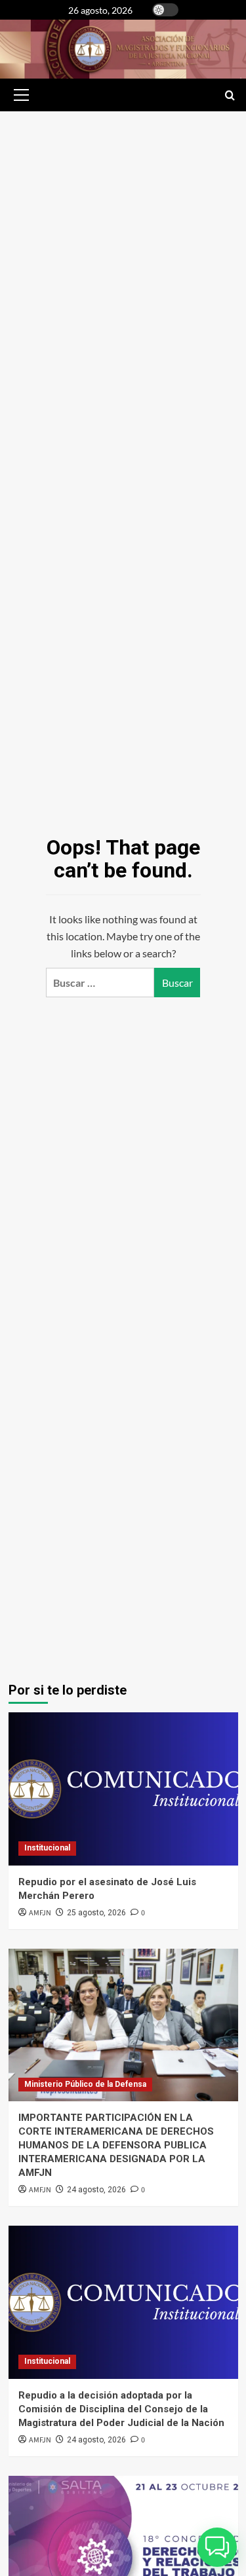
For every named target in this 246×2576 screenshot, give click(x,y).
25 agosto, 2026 (96, 1913)
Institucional (47, 1848)
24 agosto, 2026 (96, 2190)
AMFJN (40, 1913)
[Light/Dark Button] (165, 10)
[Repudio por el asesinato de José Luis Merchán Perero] (123, 1789)
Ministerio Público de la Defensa (85, 2084)
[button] (19, 95)
